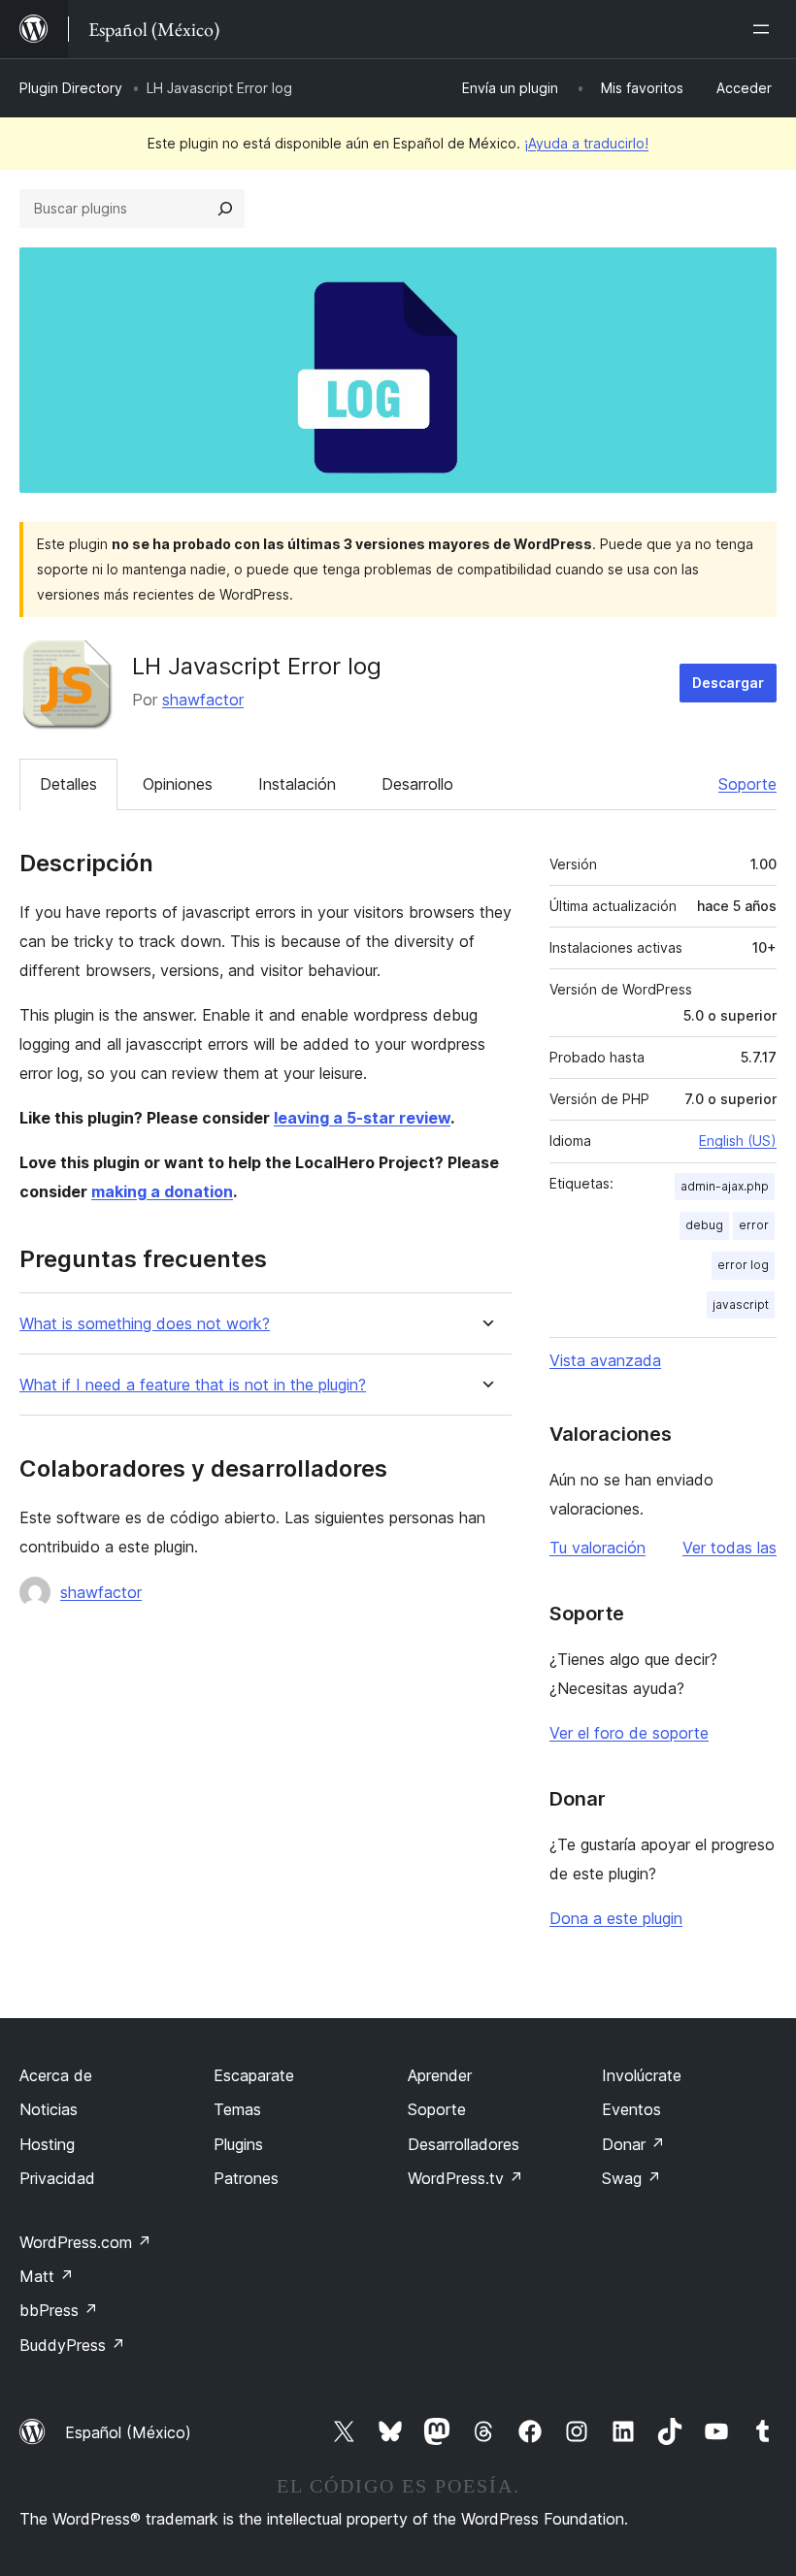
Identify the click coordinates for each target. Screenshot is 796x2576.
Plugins (238, 2144)
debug (704, 1225)
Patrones (246, 2178)
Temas (237, 2109)
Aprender (440, 2075)
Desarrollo (417, 784)
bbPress (59, 2310)
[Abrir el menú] (765, 29)
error (754, 1225)
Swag (631, 2178)
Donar (633, 2144)
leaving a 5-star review (362, 1118)
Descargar (728, 683)
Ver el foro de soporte (629, 1733)
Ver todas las (730, 1548)
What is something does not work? (145, 1324)
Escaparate (254, 2075)
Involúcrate (642, 2075)
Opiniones (178, 784)
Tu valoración (597, 1548)
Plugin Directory (71, 88)
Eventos (631, 2109)
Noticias (49, 2109)
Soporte (747, 784)
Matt (47, 2276)
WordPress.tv (465, 2178)
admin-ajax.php (725, 1186)
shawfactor (203, 700)
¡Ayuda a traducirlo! (586, 143)
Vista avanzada (605, 1360)
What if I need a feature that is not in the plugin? (193, 1385)
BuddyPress (72, 2345)
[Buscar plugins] (225, 209)
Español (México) (128, 2432)
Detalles (68, 784)
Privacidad (57, 2178)
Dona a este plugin (616, 1918)
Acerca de (56, 2075)
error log (743, 1265)
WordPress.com (85, 2242)
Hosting (47, 2144)
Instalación (297, 784)
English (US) (738, 1141)
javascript (741, 1304)
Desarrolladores (464, 2144)
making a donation (162, 1191)
